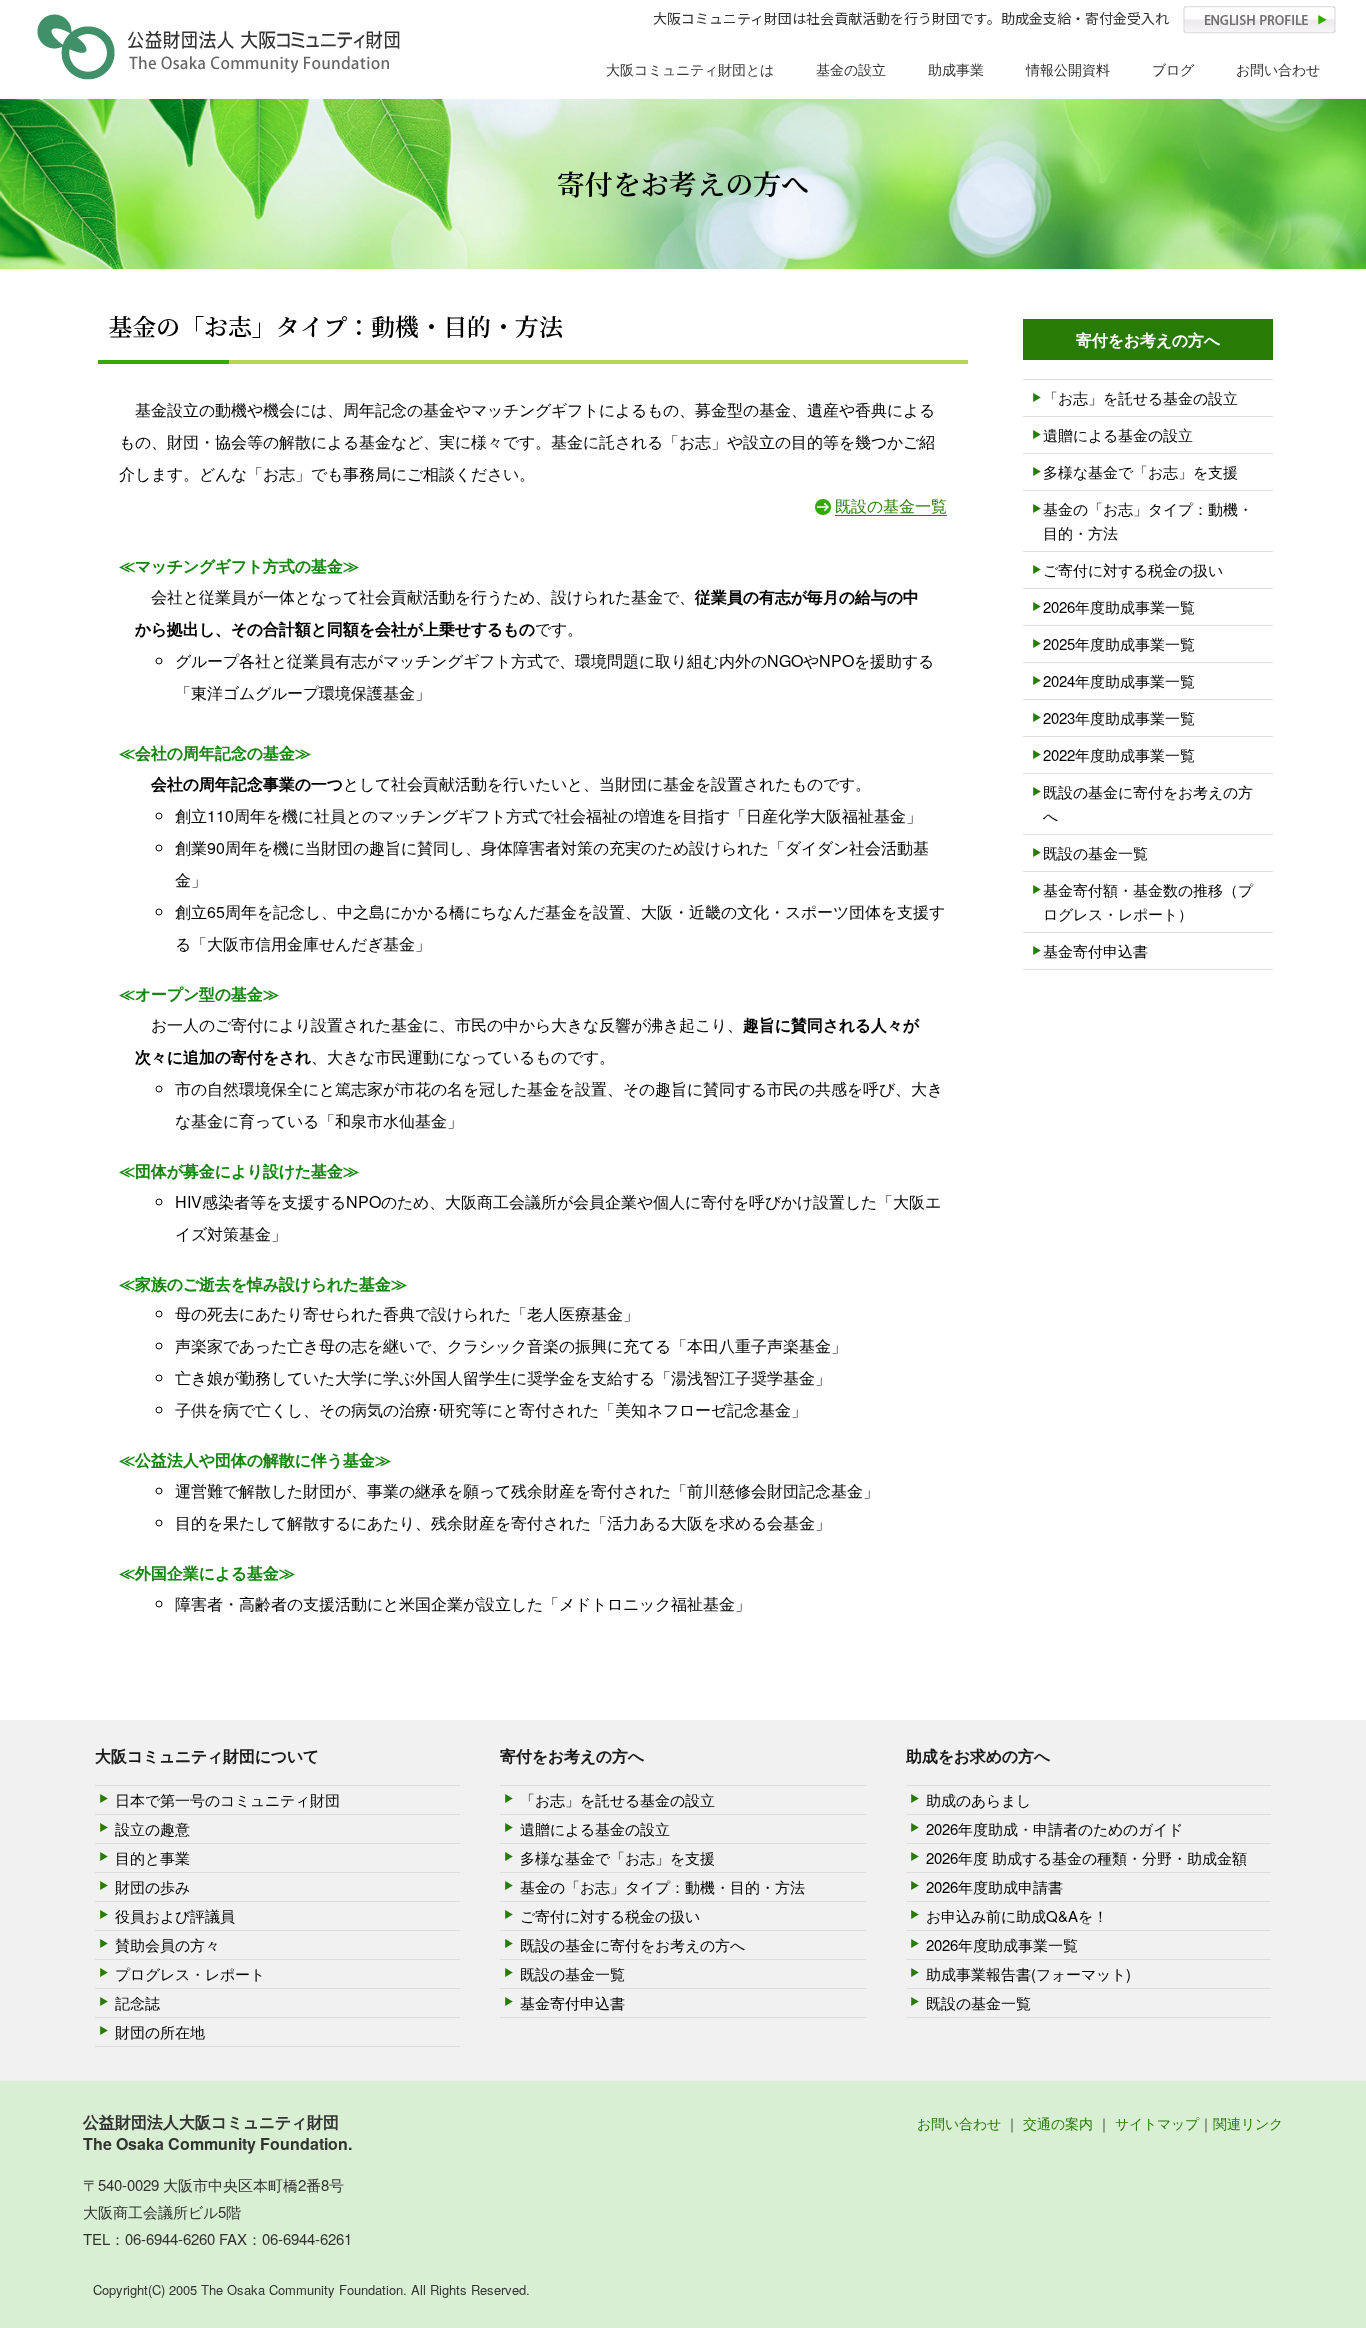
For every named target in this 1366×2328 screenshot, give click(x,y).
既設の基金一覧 (891, 505)
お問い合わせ (1278, 69)
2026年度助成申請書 (994, 1886)
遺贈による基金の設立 (1118, 434)
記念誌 (137, 2002)
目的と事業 (152, 1857)
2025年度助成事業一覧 (1119, 643)
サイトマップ (1157, 2123)
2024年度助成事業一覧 (1119, 680)
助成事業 (956, 69)
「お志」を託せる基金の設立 (1140, 397)
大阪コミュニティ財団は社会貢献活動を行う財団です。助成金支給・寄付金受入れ (911, 18)
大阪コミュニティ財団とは (690, 69)
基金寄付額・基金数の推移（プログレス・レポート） (1148, 901)
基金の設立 (851, 69)
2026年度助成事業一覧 (1119, 606)
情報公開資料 (1068, 69)
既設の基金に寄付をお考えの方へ (1148, 803)
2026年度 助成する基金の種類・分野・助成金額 (1086, 1857)
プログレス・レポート (190, 1973)
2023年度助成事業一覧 (1119, 717)
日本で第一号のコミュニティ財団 (227, 1799)
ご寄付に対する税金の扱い (1133, 569)
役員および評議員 (175, 1915)
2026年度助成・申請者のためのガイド (1054, 1828)
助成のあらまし (978, 1799)
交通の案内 (1058, 2123)
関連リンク (1248, 2123)
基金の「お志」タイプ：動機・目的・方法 (1148, 520)
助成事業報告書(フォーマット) (1028, 1973)
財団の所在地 (160, 2031)
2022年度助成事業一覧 (1119, 754)
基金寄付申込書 (1095, 950)
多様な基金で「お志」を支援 (1140, 471)
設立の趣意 (152, 1828)
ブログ (1173, 69)
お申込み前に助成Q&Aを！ (1017, 1915)
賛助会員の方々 (167, 1944)
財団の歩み (152, 1886)
